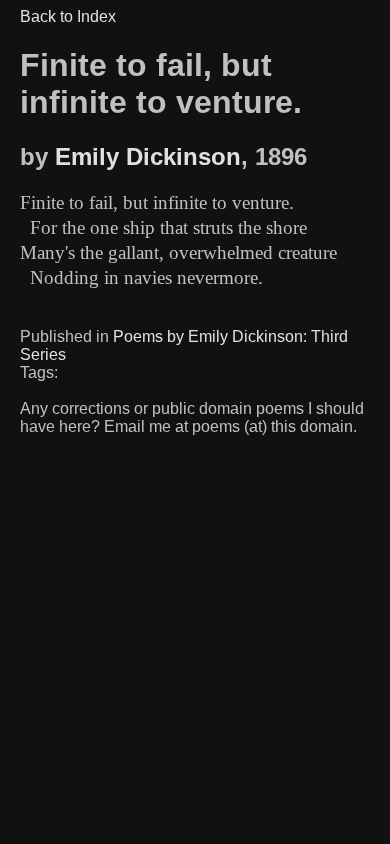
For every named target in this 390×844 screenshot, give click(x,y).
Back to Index (68, 16)
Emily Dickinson (148, 156)
